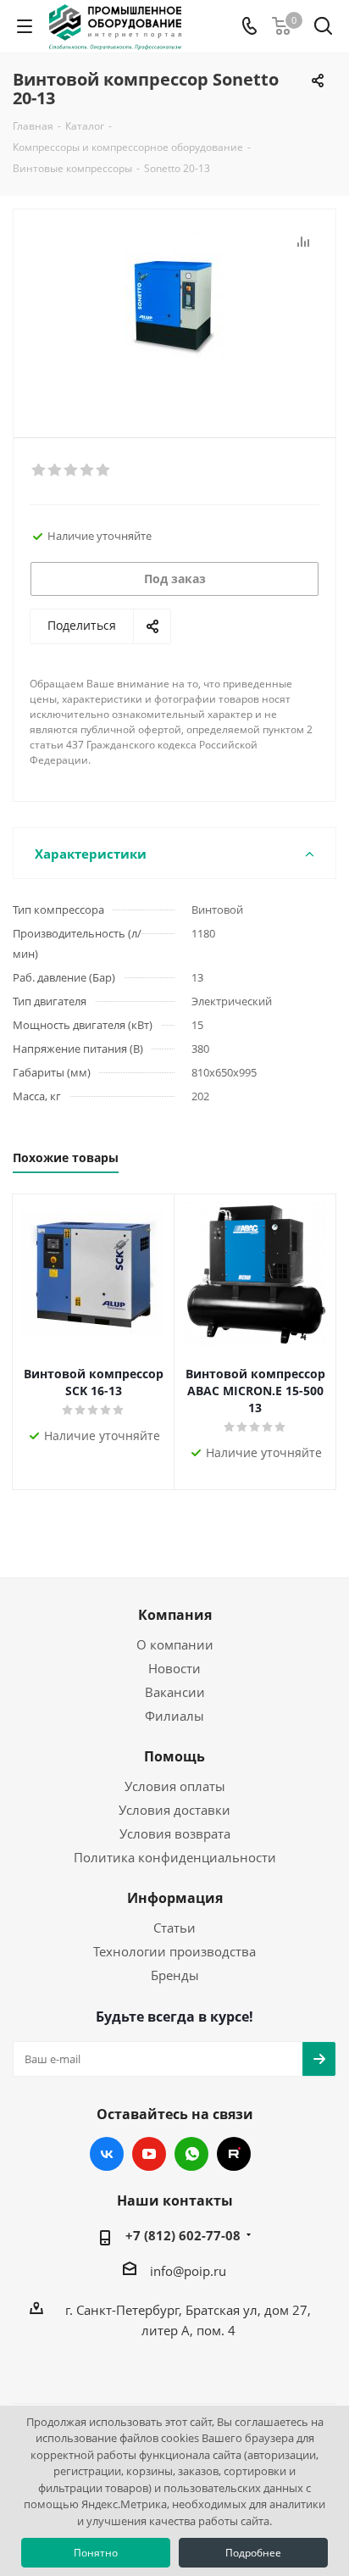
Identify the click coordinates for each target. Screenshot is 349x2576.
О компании (175, 1644)
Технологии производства (174, 1951)
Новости (174, 1668)
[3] (72, 470)
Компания (175, 1615)
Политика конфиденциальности (175, 1857)
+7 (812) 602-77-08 (183, 2235)
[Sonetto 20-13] (174, 316)
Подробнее (253, 2553)
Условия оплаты (175, 1786)
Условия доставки (174, 1810)
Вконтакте (107, 2154)
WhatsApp (191, 2154)
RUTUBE (234, 2154)
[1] (39, 470)
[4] (88, 470)
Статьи (174, 1928)
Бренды (175, 1975)
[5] (104, 470)
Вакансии (175, 1692)
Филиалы (174, 1716)
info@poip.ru (188, 2271)
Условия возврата (175, 1833)
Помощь (174, 1756)
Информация (175, 1898)
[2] (55, 470)
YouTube (149, 2154)
